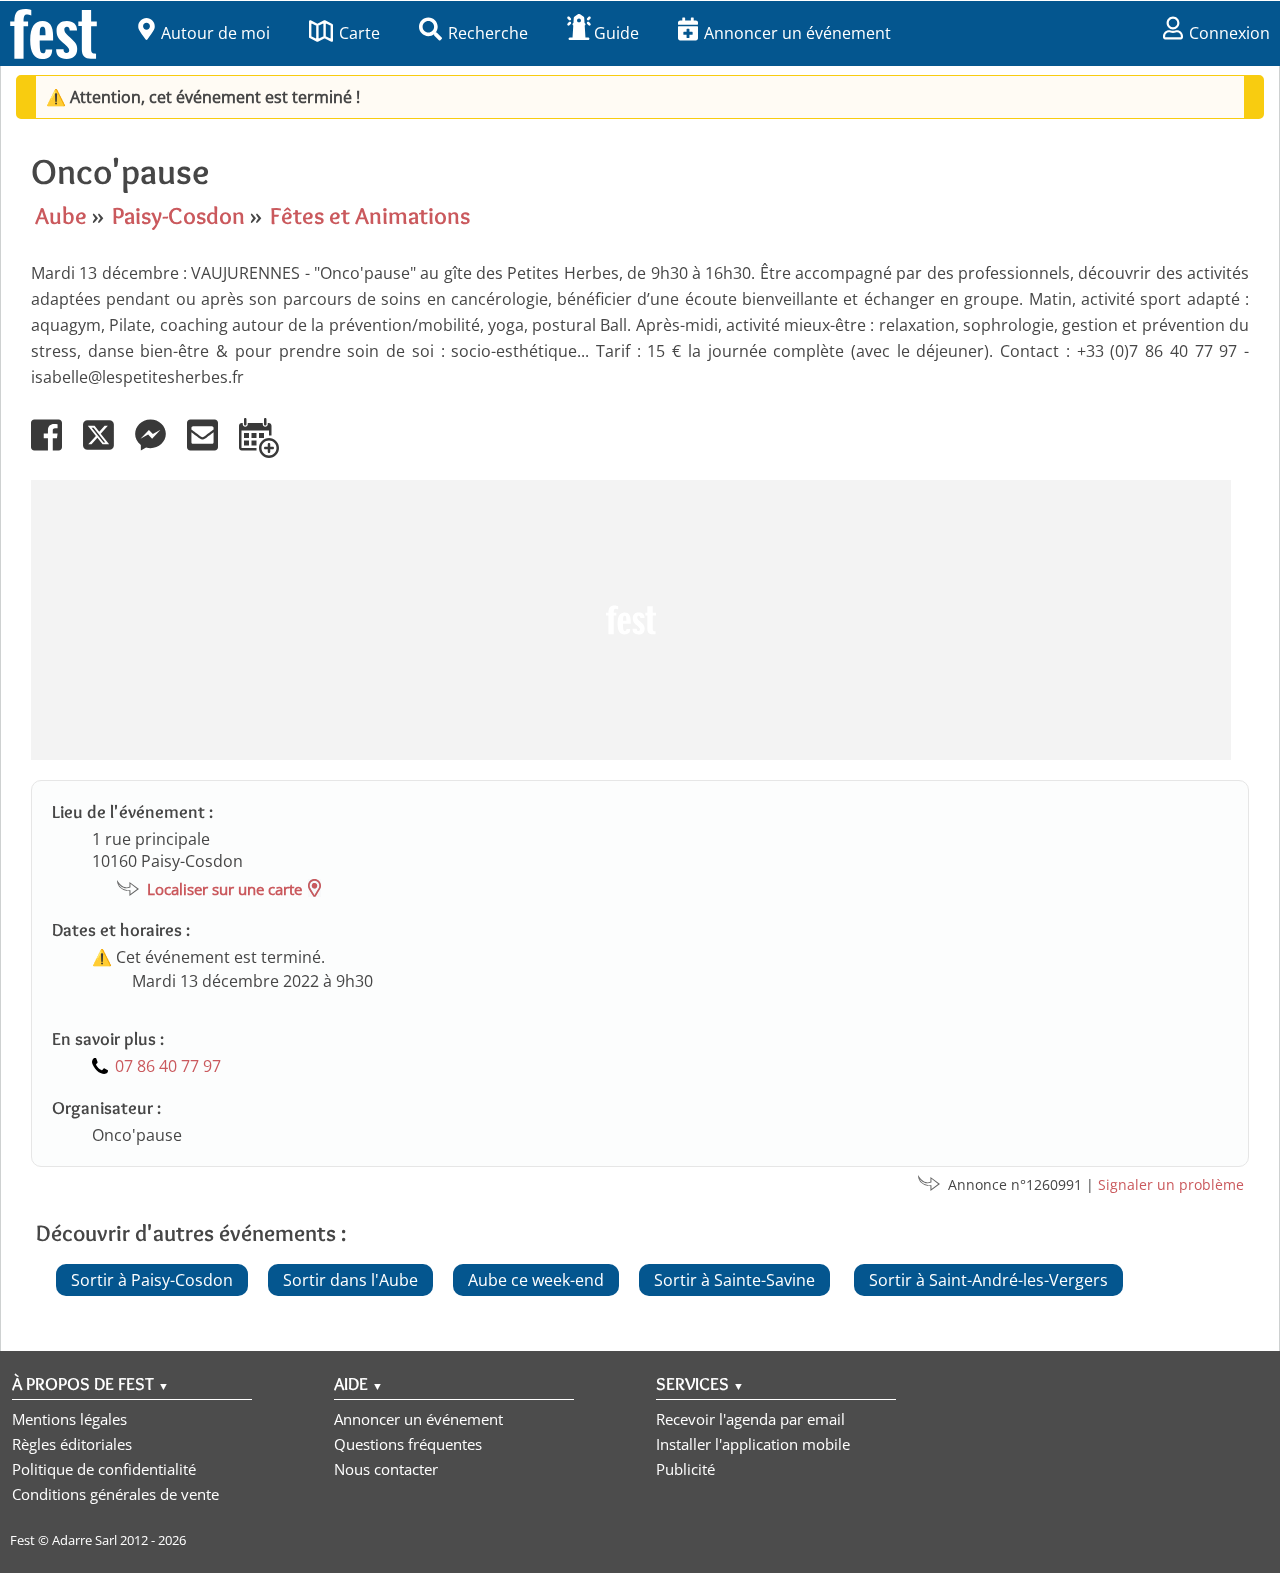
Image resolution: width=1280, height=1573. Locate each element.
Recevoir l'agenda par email (750, 1419)
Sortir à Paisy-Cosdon (152, 1280)
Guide (616, 33)
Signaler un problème (1171, 1184)
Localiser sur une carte (224, 889)
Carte (359, 33)
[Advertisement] (631, 620)
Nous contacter (386, 1469)
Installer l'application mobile (753, 1444)
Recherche (488, 33)
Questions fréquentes (408, 1444)
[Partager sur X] (107, 449)
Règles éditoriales (72, 1444)
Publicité (685, 1469)
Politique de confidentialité (104, 1469)
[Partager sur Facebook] (55, 449)
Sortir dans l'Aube (350, 1280)
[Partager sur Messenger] (159, 449)
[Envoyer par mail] (211, 449)
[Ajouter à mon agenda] (267, 449)
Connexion (1229, 33)
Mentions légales (69, 1419)
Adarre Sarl (84, 1540)
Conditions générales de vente (115, 1494)
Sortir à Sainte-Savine (734, 1280)
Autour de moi (215, 33)
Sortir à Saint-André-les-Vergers (988, 1280)
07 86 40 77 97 (168, 1066)
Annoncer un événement (797, 33)
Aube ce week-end (536, 1280)
